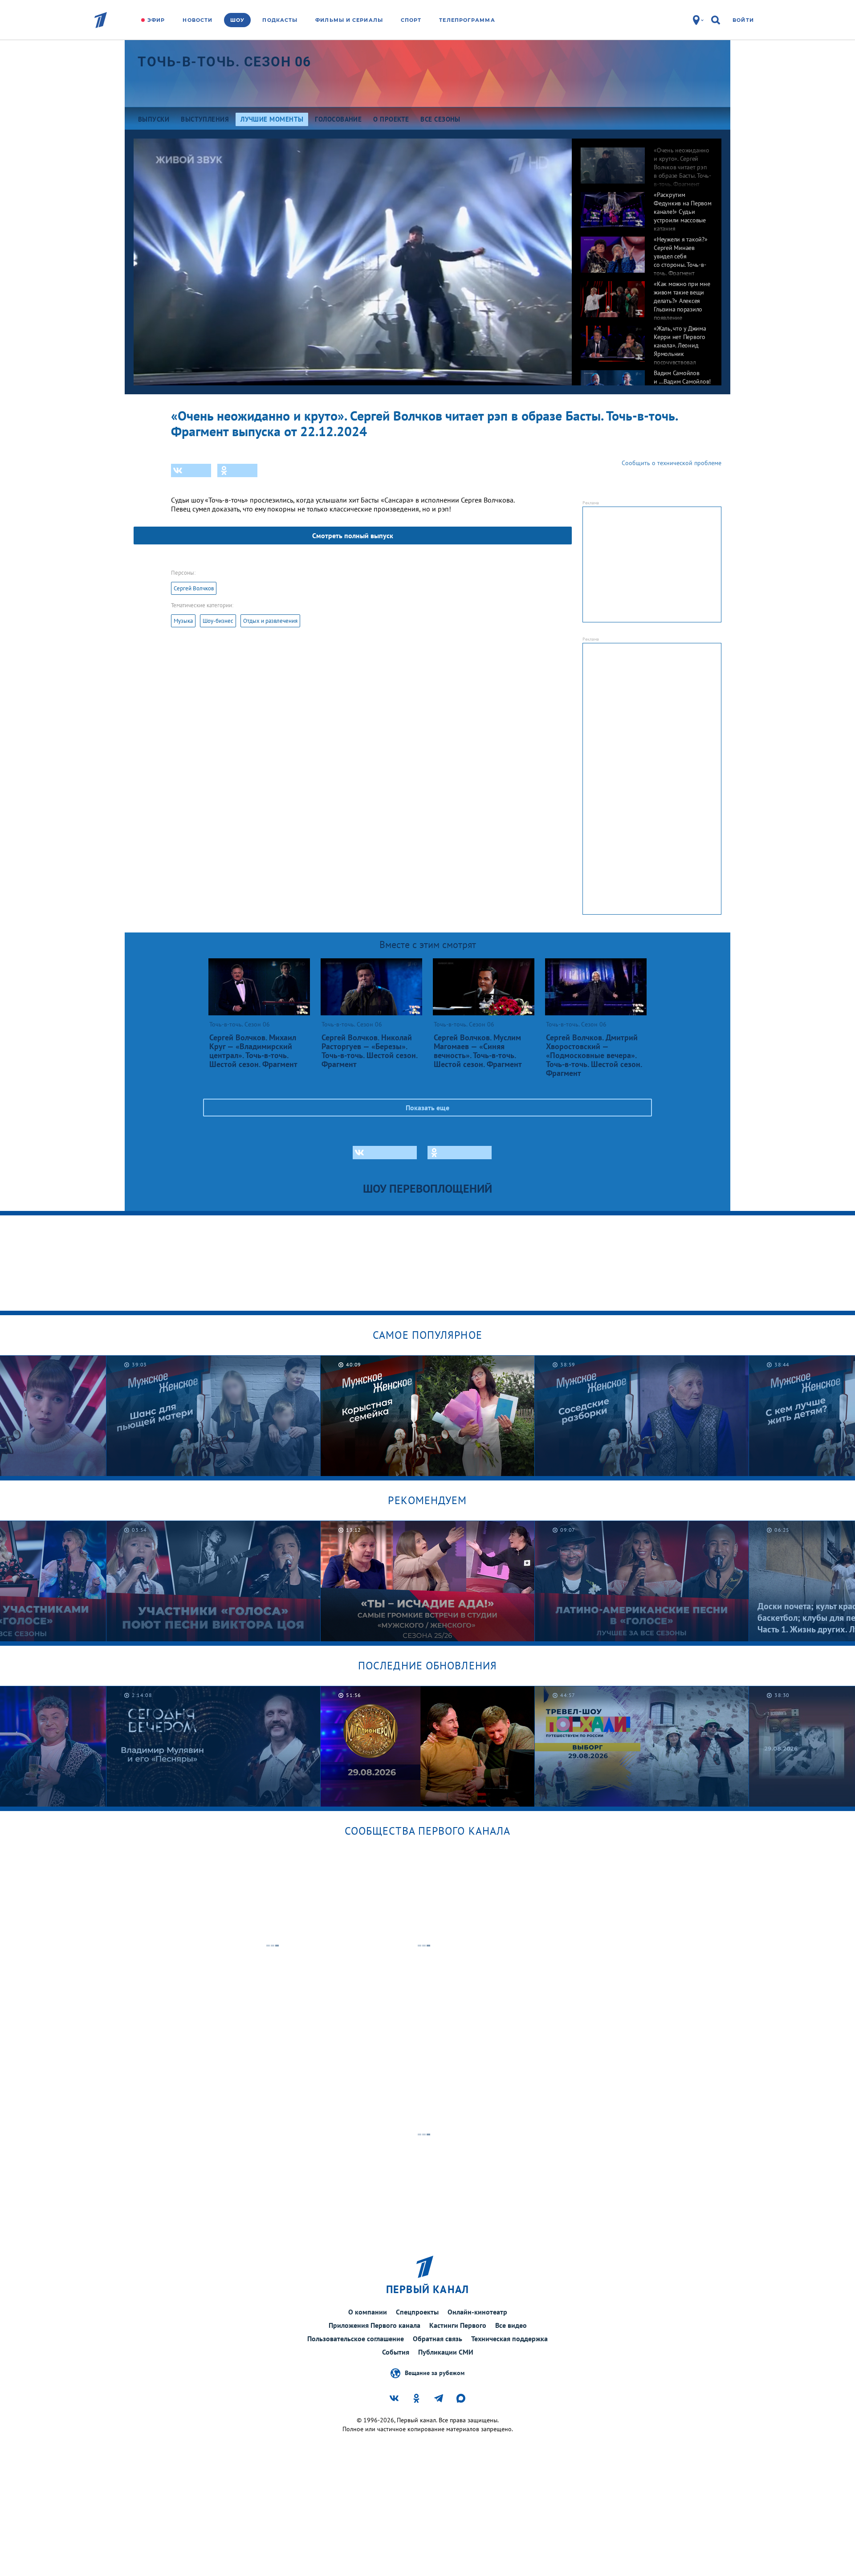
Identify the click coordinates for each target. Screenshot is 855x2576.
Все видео (511, 2325)
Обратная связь (438, 2339)
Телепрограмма (467, 20)
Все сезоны (440, 119)
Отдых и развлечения (270, 621)
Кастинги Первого (458, 2325)
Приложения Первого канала (375, 2325)
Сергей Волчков (194, 588)
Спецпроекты (417, 2312)
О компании (368, 2312)
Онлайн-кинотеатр (477, 2312)
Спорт (411, 20)
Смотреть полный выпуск (353, 536)
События (396, 2352)
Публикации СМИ (446, 2352)
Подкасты (280, 20)
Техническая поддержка (509, 2339)
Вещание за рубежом (435, 2372)
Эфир (156, 20)
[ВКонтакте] (191, 470)
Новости (197, 20)
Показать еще (427, 1108)
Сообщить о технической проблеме (672, 463)
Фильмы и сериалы (349, 20)
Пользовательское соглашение (356, 2339)
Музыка (183, 621)
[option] (647, 161)
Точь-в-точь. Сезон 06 (224, 62)
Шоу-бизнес (218, 621)
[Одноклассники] (237, 470)
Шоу (237, 20)
